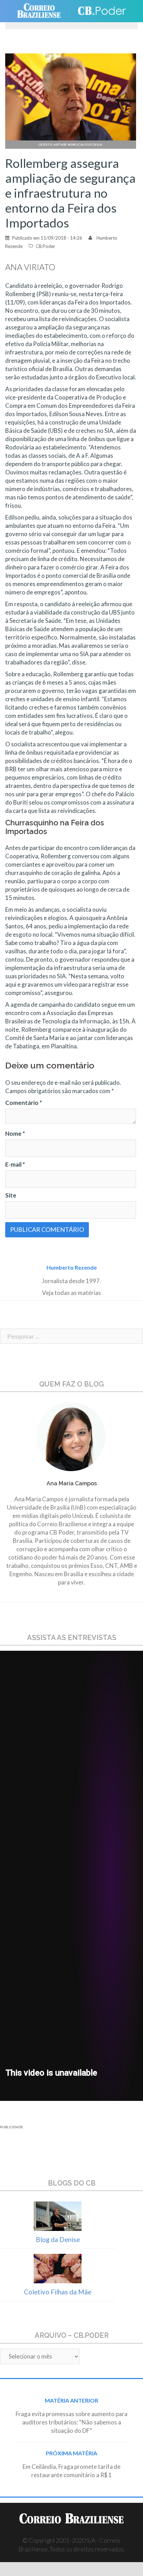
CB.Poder (45, 246)
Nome (15, 1134)
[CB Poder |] (102, 11)
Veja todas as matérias (71, 1293)
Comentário (24, 1103)
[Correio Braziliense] (42, 11)
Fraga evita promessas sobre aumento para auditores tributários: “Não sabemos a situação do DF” (71, 2422)
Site (11, 1195)
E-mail (15, 1164)
